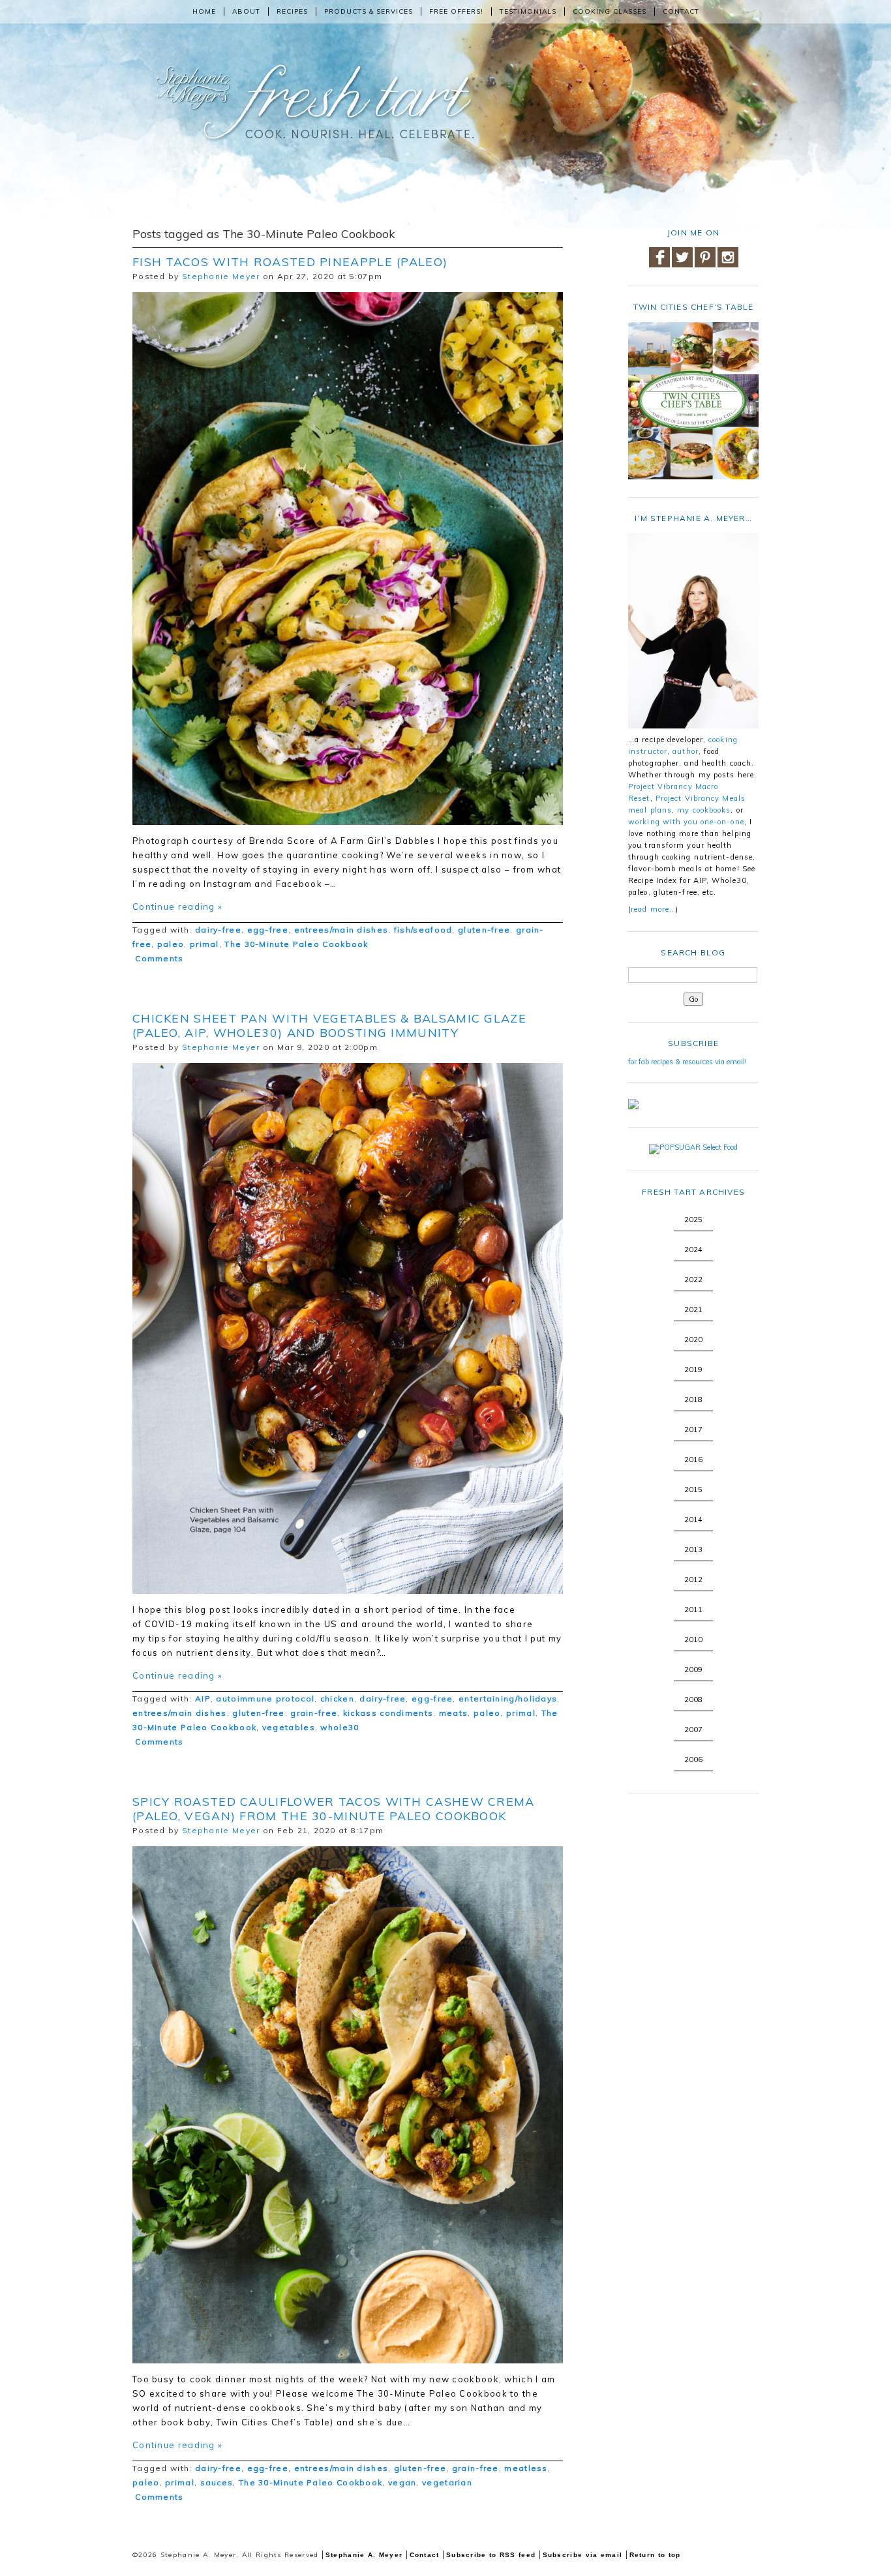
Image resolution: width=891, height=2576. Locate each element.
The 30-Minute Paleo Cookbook (296, 944)
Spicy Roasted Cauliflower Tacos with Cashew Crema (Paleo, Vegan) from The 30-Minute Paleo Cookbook (334, 1809)
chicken (337, 1699)
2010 (693, 1640)
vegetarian (447, 2482)
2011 (693, 1610)
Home (204, 11)
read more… (653, 909)
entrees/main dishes (341, 930)
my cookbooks (704, 810)
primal (204, 944)
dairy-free (218, 930)
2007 (693, 1730)
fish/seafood (423, 930)
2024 (693, 1250)
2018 (693, 1400)
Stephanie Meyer (221, 276)
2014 (693, 1520)
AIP (203, 1699)
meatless (526, 2468)
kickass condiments (388, 1713)
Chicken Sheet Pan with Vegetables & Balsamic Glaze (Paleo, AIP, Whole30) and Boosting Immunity (329, 1026)
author (686, 751)
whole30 (340, 1727)
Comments (158, 958)
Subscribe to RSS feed (491, 2555)
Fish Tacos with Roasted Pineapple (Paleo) (290, 262)
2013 (693, 1550)
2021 (693, 1310)
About (246, 11)
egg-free (268, 930)
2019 (693, 1370)
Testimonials (528, 11)
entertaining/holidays (508, 1699)
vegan (402, 2482)
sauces (217, 2482)
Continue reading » (177, 906)
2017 (693, 1430)
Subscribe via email (583, 2555)
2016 (693, 1460)
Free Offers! (456, 11)
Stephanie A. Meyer (364, 2555)
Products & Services (369, 11)
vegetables (289, 1727)
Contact (681, 11)
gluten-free (484, 930)
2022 (693, 1280)
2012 (693, 1580)
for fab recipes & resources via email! (687, 1062)
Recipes (292, 11)
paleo (171, 944)
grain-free (314, 1713)
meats (454, 1713)
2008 (693, 1700)
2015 (693, 1490)
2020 (693, 1340)
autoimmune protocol (265, 1699)
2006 (693, 1760)
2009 (693, 1670)
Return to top (655, 2555)
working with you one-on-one (686, 822)
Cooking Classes (610, 11)
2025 (693, 1220)
